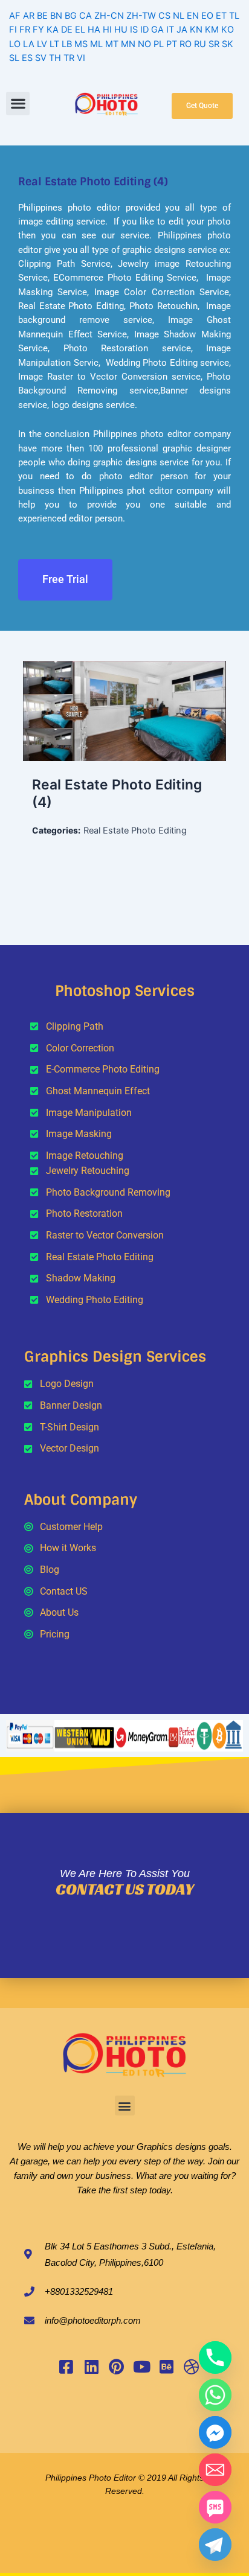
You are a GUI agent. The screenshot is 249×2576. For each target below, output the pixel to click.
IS (134, 30)
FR (25, 30)
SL (14, 58)
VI (81, 58)
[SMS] (215, 2507)
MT (112, 44)
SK (228, 44)
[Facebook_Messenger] (215, 2432)
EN (193, 16)
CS (164, 16)
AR (29, 16)
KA (53, 30)
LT (54, 44)
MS (81, 44)
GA (157, 30)
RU (200, 44)
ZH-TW (141, 16)
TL (234, 16)
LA (29, 44)
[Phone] (215, 2358)
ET (221, 16)
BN (56, 16)
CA (86, 16)
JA (182, 30)
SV (41, 58)
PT (172, 44)
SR (214, 44)
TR (69, 58)
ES (27, 58)
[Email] (215, 2470)
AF (15, 16)
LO (15, 44)
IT (170, 30)
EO (207, 16)
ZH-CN (109, 16)
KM (212, 30)
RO (186, 44)
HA (94, 30)
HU (121, 30)
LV (42, 44)
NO (144, 44)
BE (42, 16)
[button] (18, 104)
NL (179, 16)
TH (55, 58)
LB (67, 44)
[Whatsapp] (215, 2395)
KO (228, 30)
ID (144, 30)
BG (71, 16)
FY (38, 30)
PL (159, 44)
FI (13, 30)
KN (196, 30)
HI (107, 30)
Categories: (56, 830)
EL (80, 30)
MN (128, 44)
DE (67, 30)
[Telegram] (215, 2545)
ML (96, 44)
